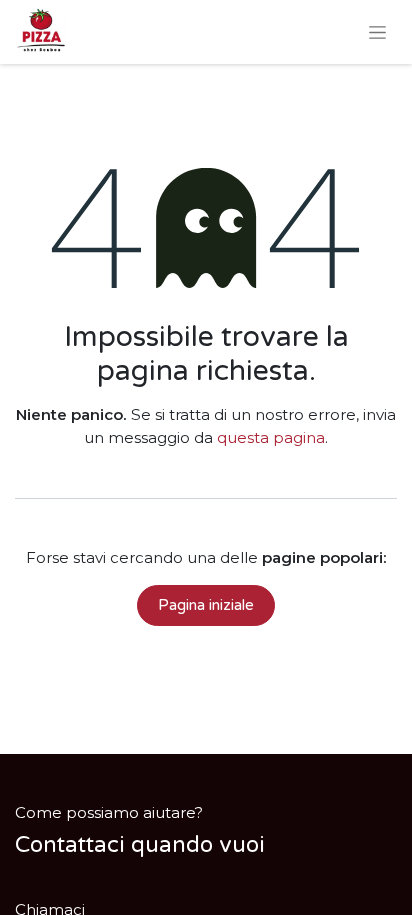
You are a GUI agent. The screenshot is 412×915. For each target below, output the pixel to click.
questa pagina (271, 437)
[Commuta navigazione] (377, 32)
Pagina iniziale (206, 605)
